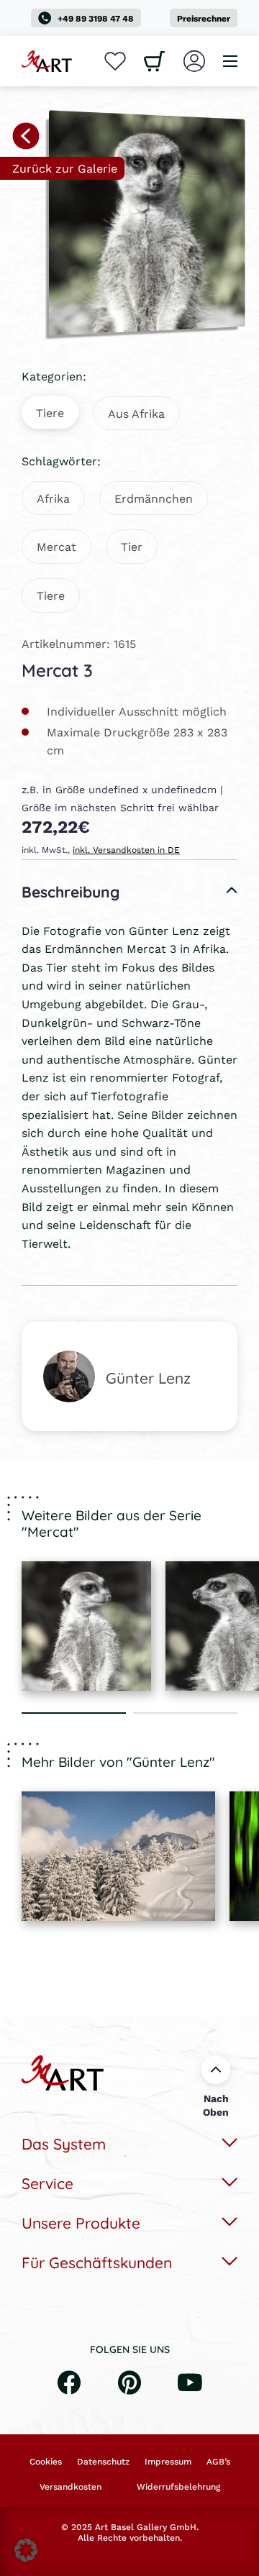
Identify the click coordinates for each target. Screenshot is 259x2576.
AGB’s (218, 2462)
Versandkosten (71, 2487)
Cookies (46, 2462)
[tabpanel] (86, 1626)
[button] (26, 2550)
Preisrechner (204, 18)
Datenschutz (103, 2462)
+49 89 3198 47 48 (96, 18)
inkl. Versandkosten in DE (126, 850)
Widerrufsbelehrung (178, 2487)
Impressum (168, 2462)
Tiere (50, 412)
